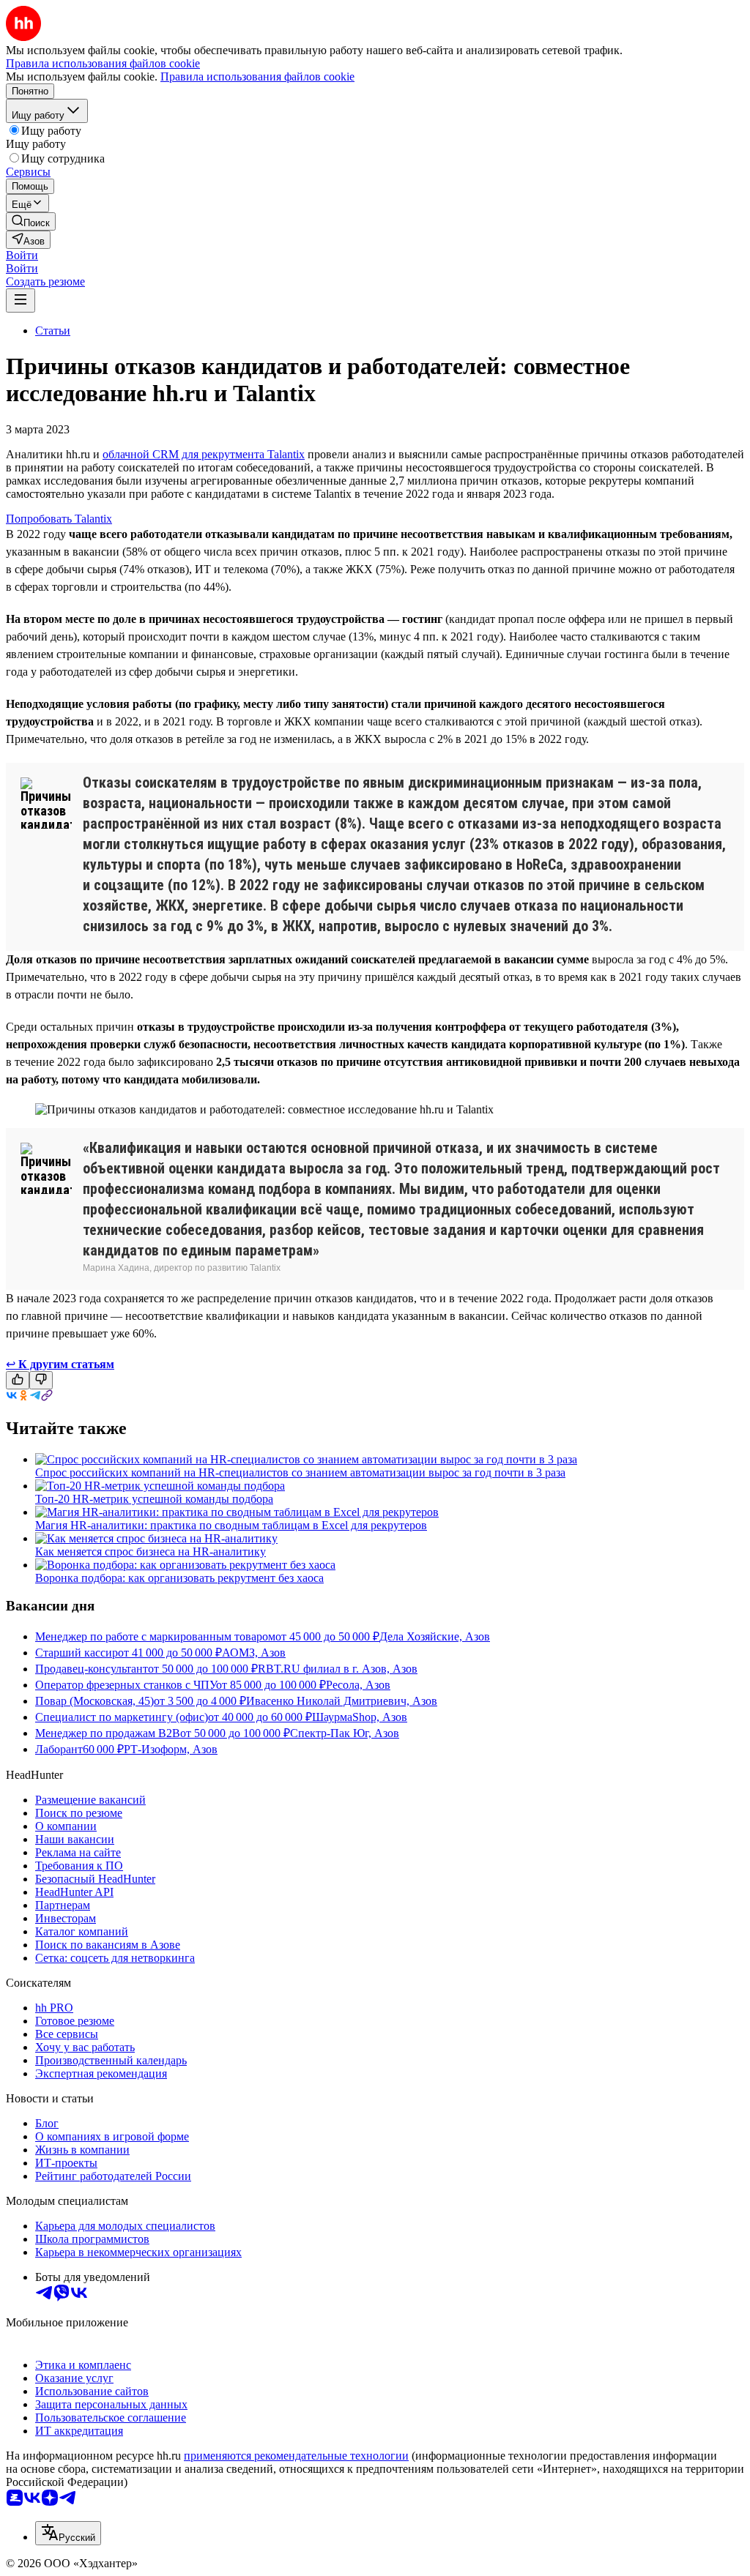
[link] (31, 221)
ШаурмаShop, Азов (360, 1717)
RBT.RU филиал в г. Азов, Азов (338, 1669)
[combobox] (68, 2533)
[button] (22, 255)
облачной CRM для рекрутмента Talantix (204, 454)
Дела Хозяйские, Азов (435, 1636)
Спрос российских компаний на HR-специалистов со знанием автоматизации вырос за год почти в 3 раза (300, 1472)
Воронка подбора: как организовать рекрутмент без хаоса (179, 1578)
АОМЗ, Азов (254, 1653)
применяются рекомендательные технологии (296, 2456)
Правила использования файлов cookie (257, 76)
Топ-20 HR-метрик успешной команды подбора (154, 1499)
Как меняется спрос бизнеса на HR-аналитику (151, 1552)
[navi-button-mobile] (21, 300)
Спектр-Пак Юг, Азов (345, 1733)
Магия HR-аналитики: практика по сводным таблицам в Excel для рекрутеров (231, 1525)
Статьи (53, 331)
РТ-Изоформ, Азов (171, 1749)
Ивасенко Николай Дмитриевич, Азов (342, 1701)
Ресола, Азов (358, 1685)
